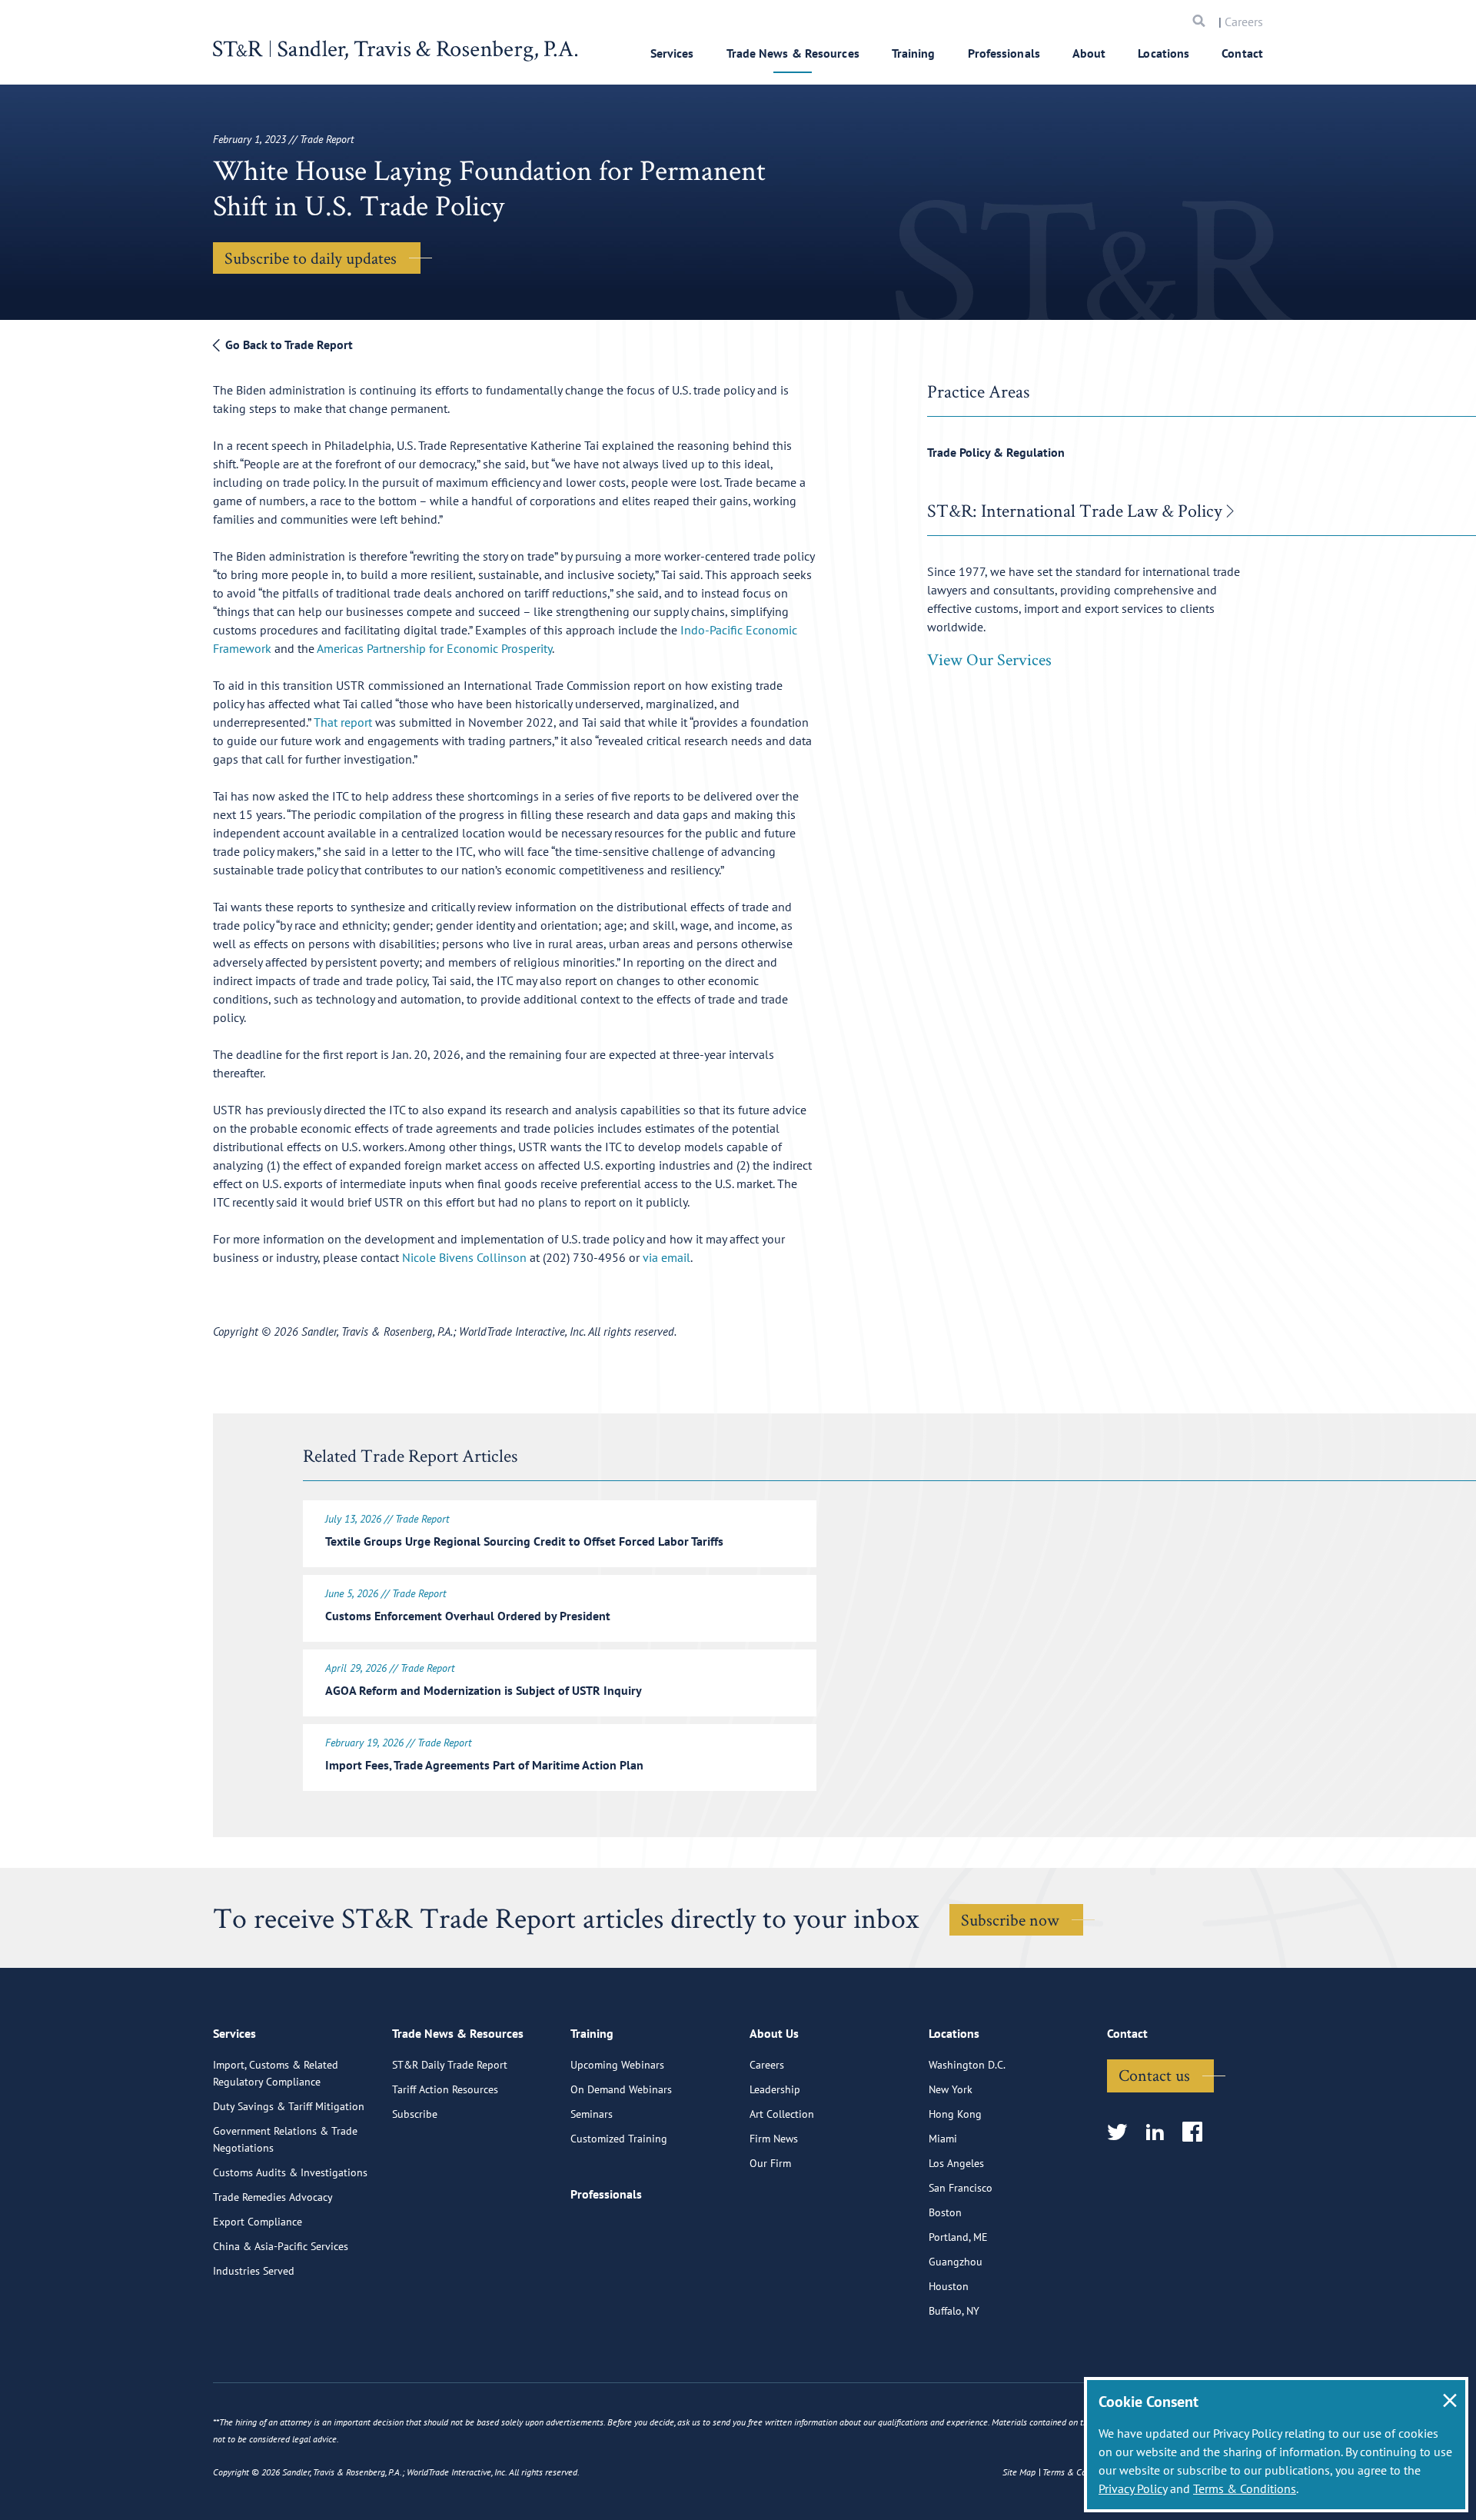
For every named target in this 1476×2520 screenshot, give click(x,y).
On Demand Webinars (621, 2089)
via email (667, 1257)
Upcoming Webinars (617, 2065)
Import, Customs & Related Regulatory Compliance (276, 2073)
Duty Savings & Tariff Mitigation (289, 2106)
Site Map (1019, 2472)
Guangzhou (956, 2262)
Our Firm (770, 2163)
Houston (949, 2286)
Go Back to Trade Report (288, 345)
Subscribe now (1010, 1919)
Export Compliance (258, 2222)
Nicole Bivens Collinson (466, 1257)
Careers (1244, 22)
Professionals (1004, 53)
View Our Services (989, 659)
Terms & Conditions (1245, 2488)
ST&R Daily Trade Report (450, 2065)
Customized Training (619, 2139)
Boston (945, 2212)
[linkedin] (1160, 2133)
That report (343, 722)
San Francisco (961, 2188)
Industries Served (254, 2271)
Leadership (775, 2089)
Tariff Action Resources (445, 2089)
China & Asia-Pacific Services (281, 2246)
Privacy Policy (1133, 2488)
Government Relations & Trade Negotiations (285, 2139)
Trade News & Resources (793, 53)
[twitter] (1122, 2133)
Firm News (774, 2139)
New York (951, 2089)
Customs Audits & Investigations (290, 2172)
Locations (1164, 53)
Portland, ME (958, 2237)
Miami (943, 2139)
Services (672, 53)
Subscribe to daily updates (311, 258)
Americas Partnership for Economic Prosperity (434, 648)
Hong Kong (955, 2114)
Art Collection (782, 2114)
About (1089, 53)
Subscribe (415, 2114)
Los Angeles (956, 2163)
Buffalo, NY (954, 2311)
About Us (774, 2033)
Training (914, 53)
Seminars (592, 2114)
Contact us (1154, 2075)
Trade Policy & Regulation (996, 452)
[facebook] (1197, 2133)
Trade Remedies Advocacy (273, 2197)
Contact (1242, 53)
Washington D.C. (967, 2065)
